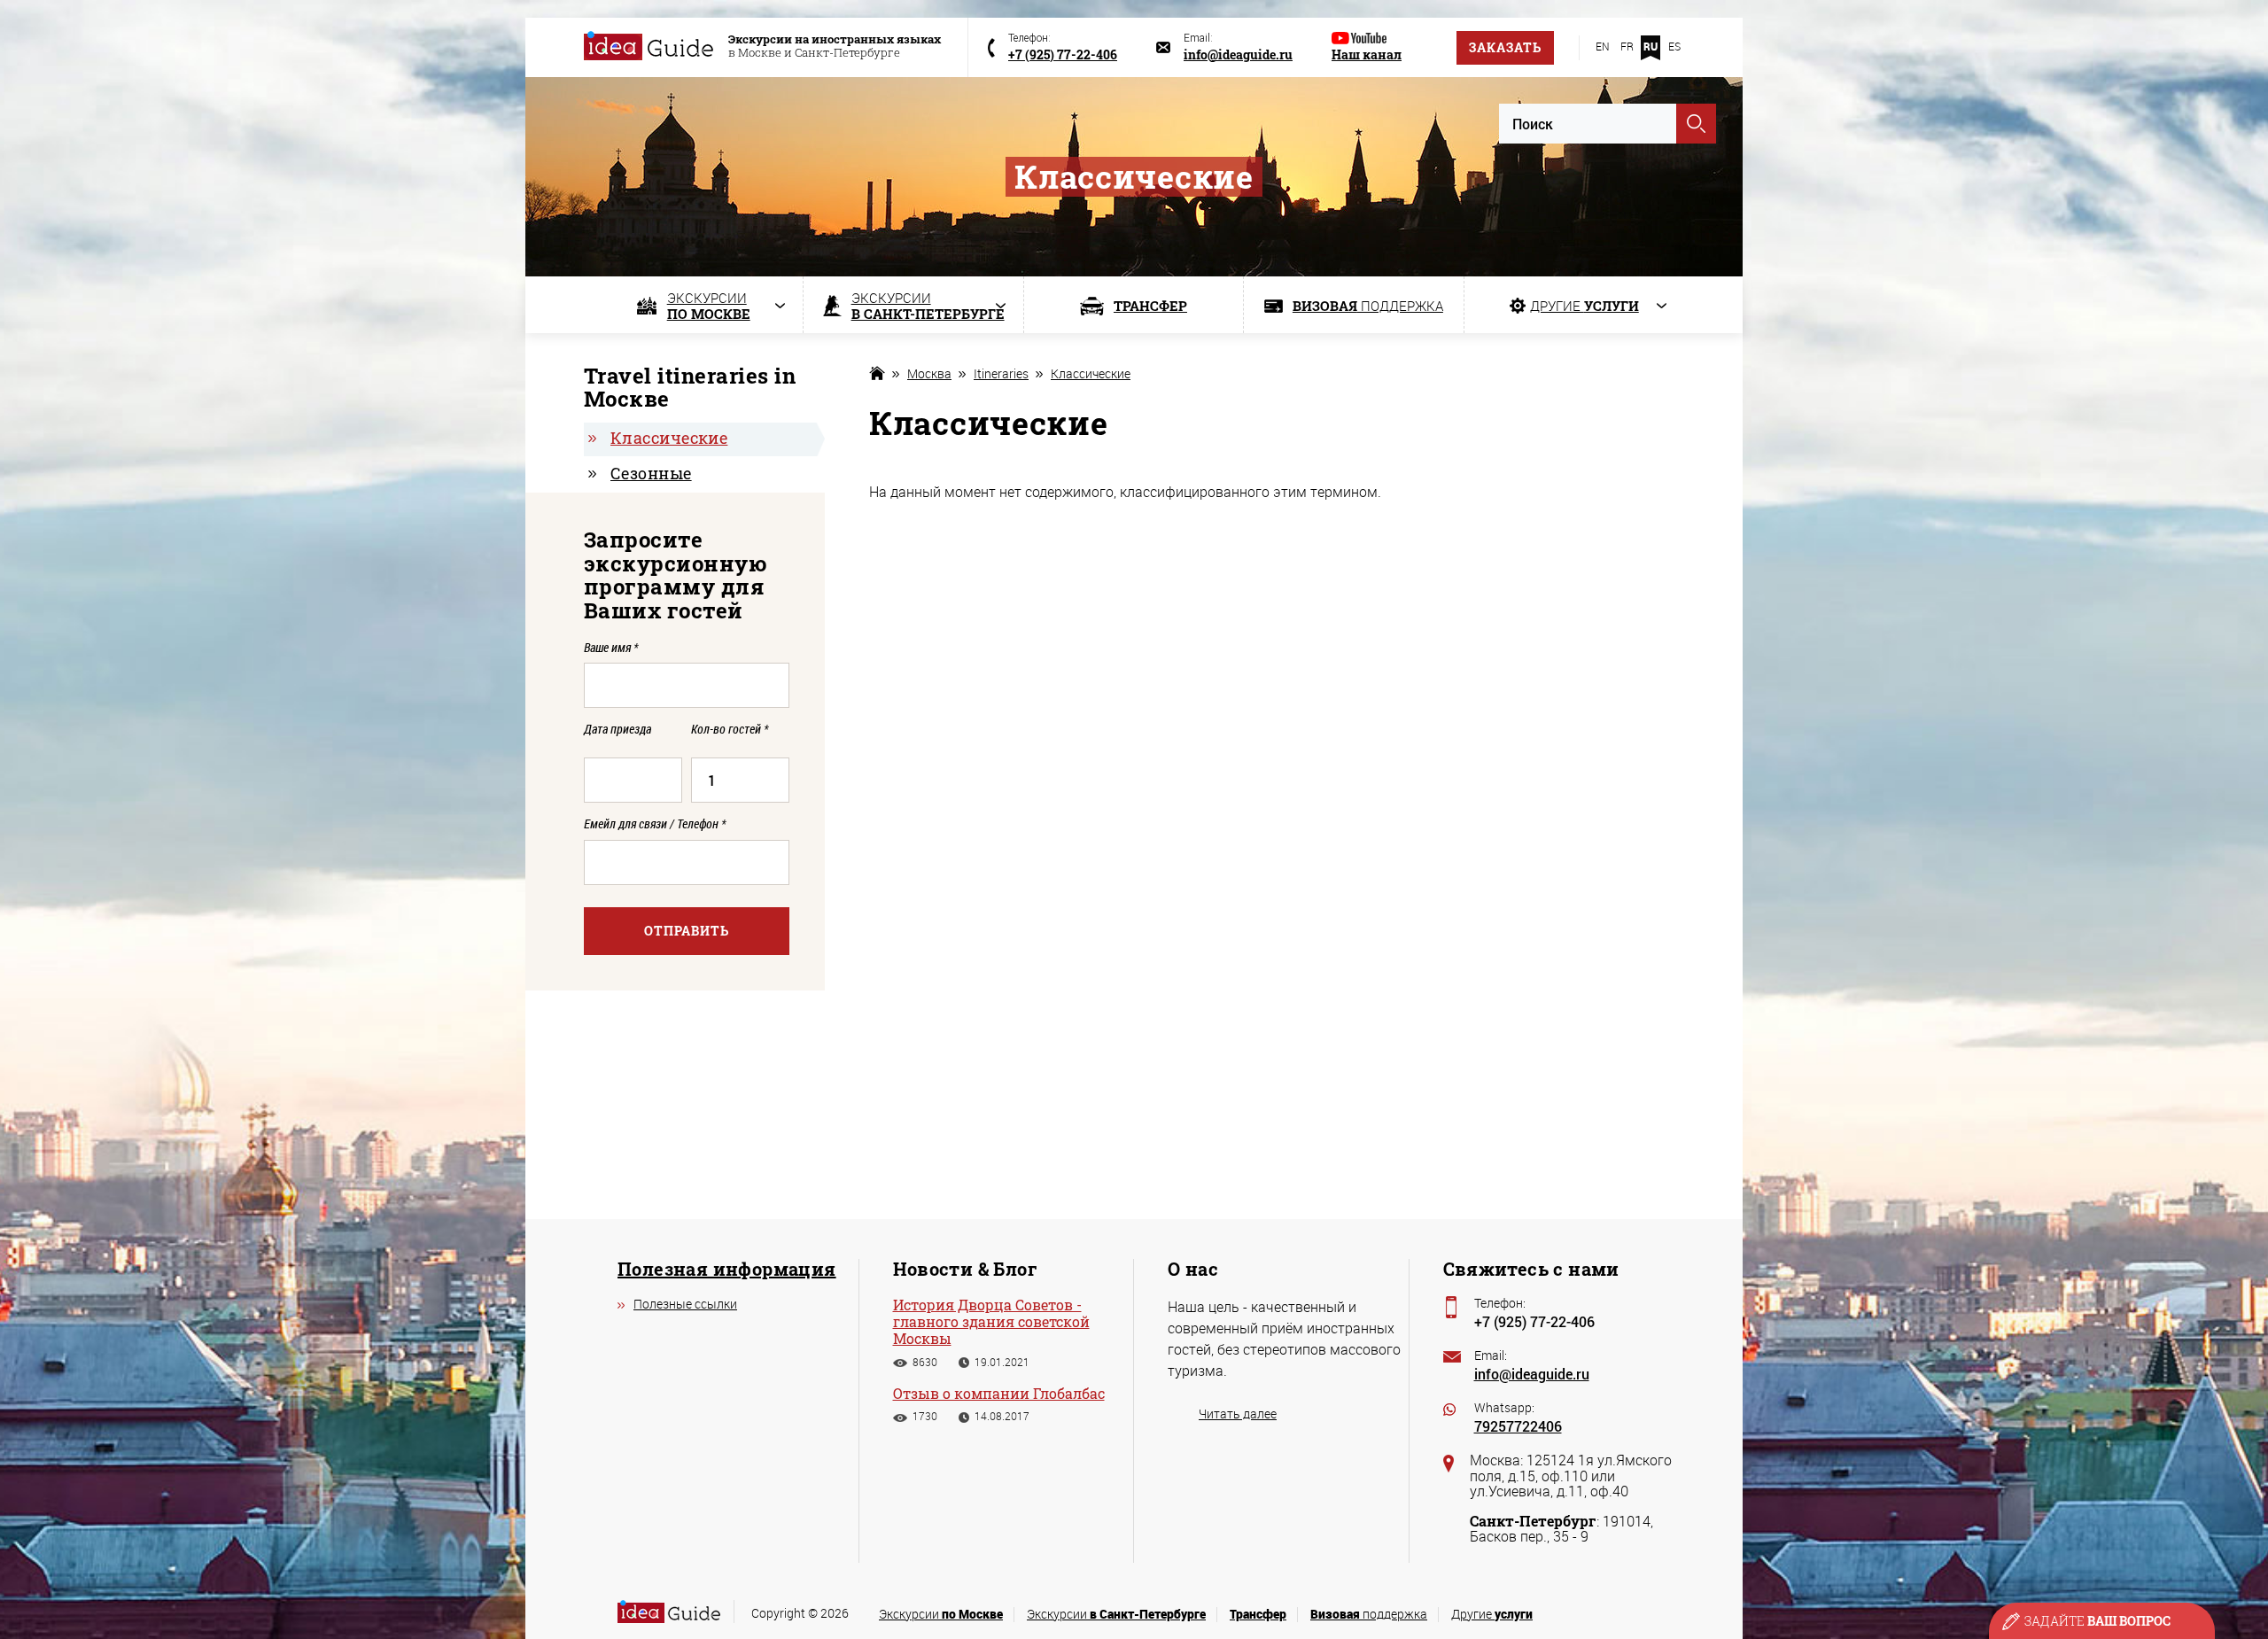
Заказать (1505, 47)
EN (1603, 46)
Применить (1696, 124)
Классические (1091, 373)
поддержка (1369, 1614)
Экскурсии (941, 1614)
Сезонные (651, 473)
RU (1651, 46)
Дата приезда (617, 730)
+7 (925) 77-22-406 (1534, 1321)
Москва (929, 373)
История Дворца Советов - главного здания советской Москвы (991, 1322)
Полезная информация (727, 1269)
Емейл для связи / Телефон (655, 823)
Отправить (687, 931)
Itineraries (1001, 373)
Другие (1492, 1614)
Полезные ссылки (685, 1304)
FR (1627, 46)
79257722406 (1518, 1426)
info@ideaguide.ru (1532, 1374)
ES (1674, 46)
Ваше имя (611, 647)
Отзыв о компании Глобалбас (999, 1393)
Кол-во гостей (730, 730)
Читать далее (1238, 1414)
